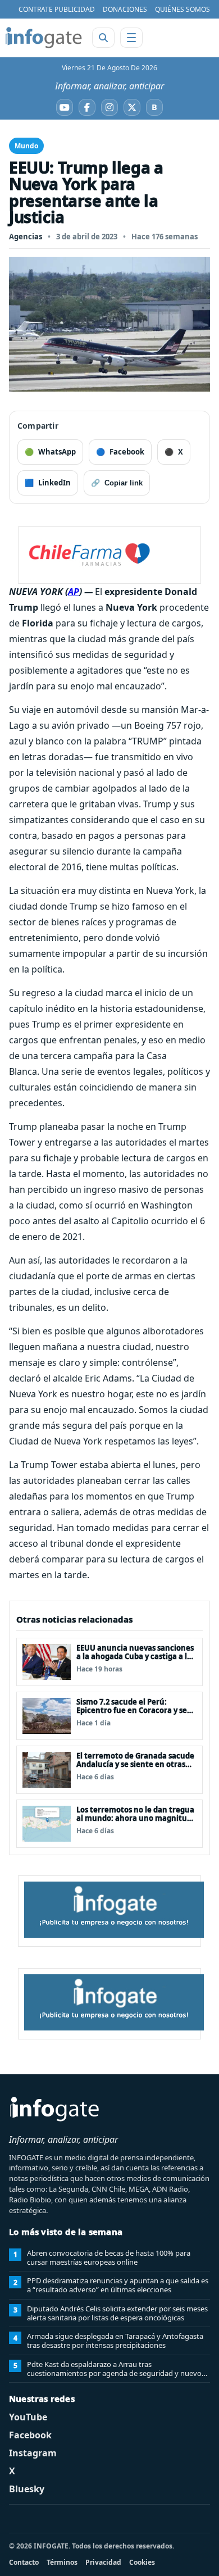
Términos (62, 2562)
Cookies (142, 2562)
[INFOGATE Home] (44, 38)
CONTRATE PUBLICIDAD (57, 9)
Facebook (30, 2435)
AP (74, 592)
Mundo (26, 146)
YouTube (28, 2417)
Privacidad (103, 2562)
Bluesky (27, 2489)
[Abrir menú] (131, 38)
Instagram (33, 2453)
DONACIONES (125, 9)
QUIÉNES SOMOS (182, 9)
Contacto (24, 2562)
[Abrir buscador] (103, 38)
